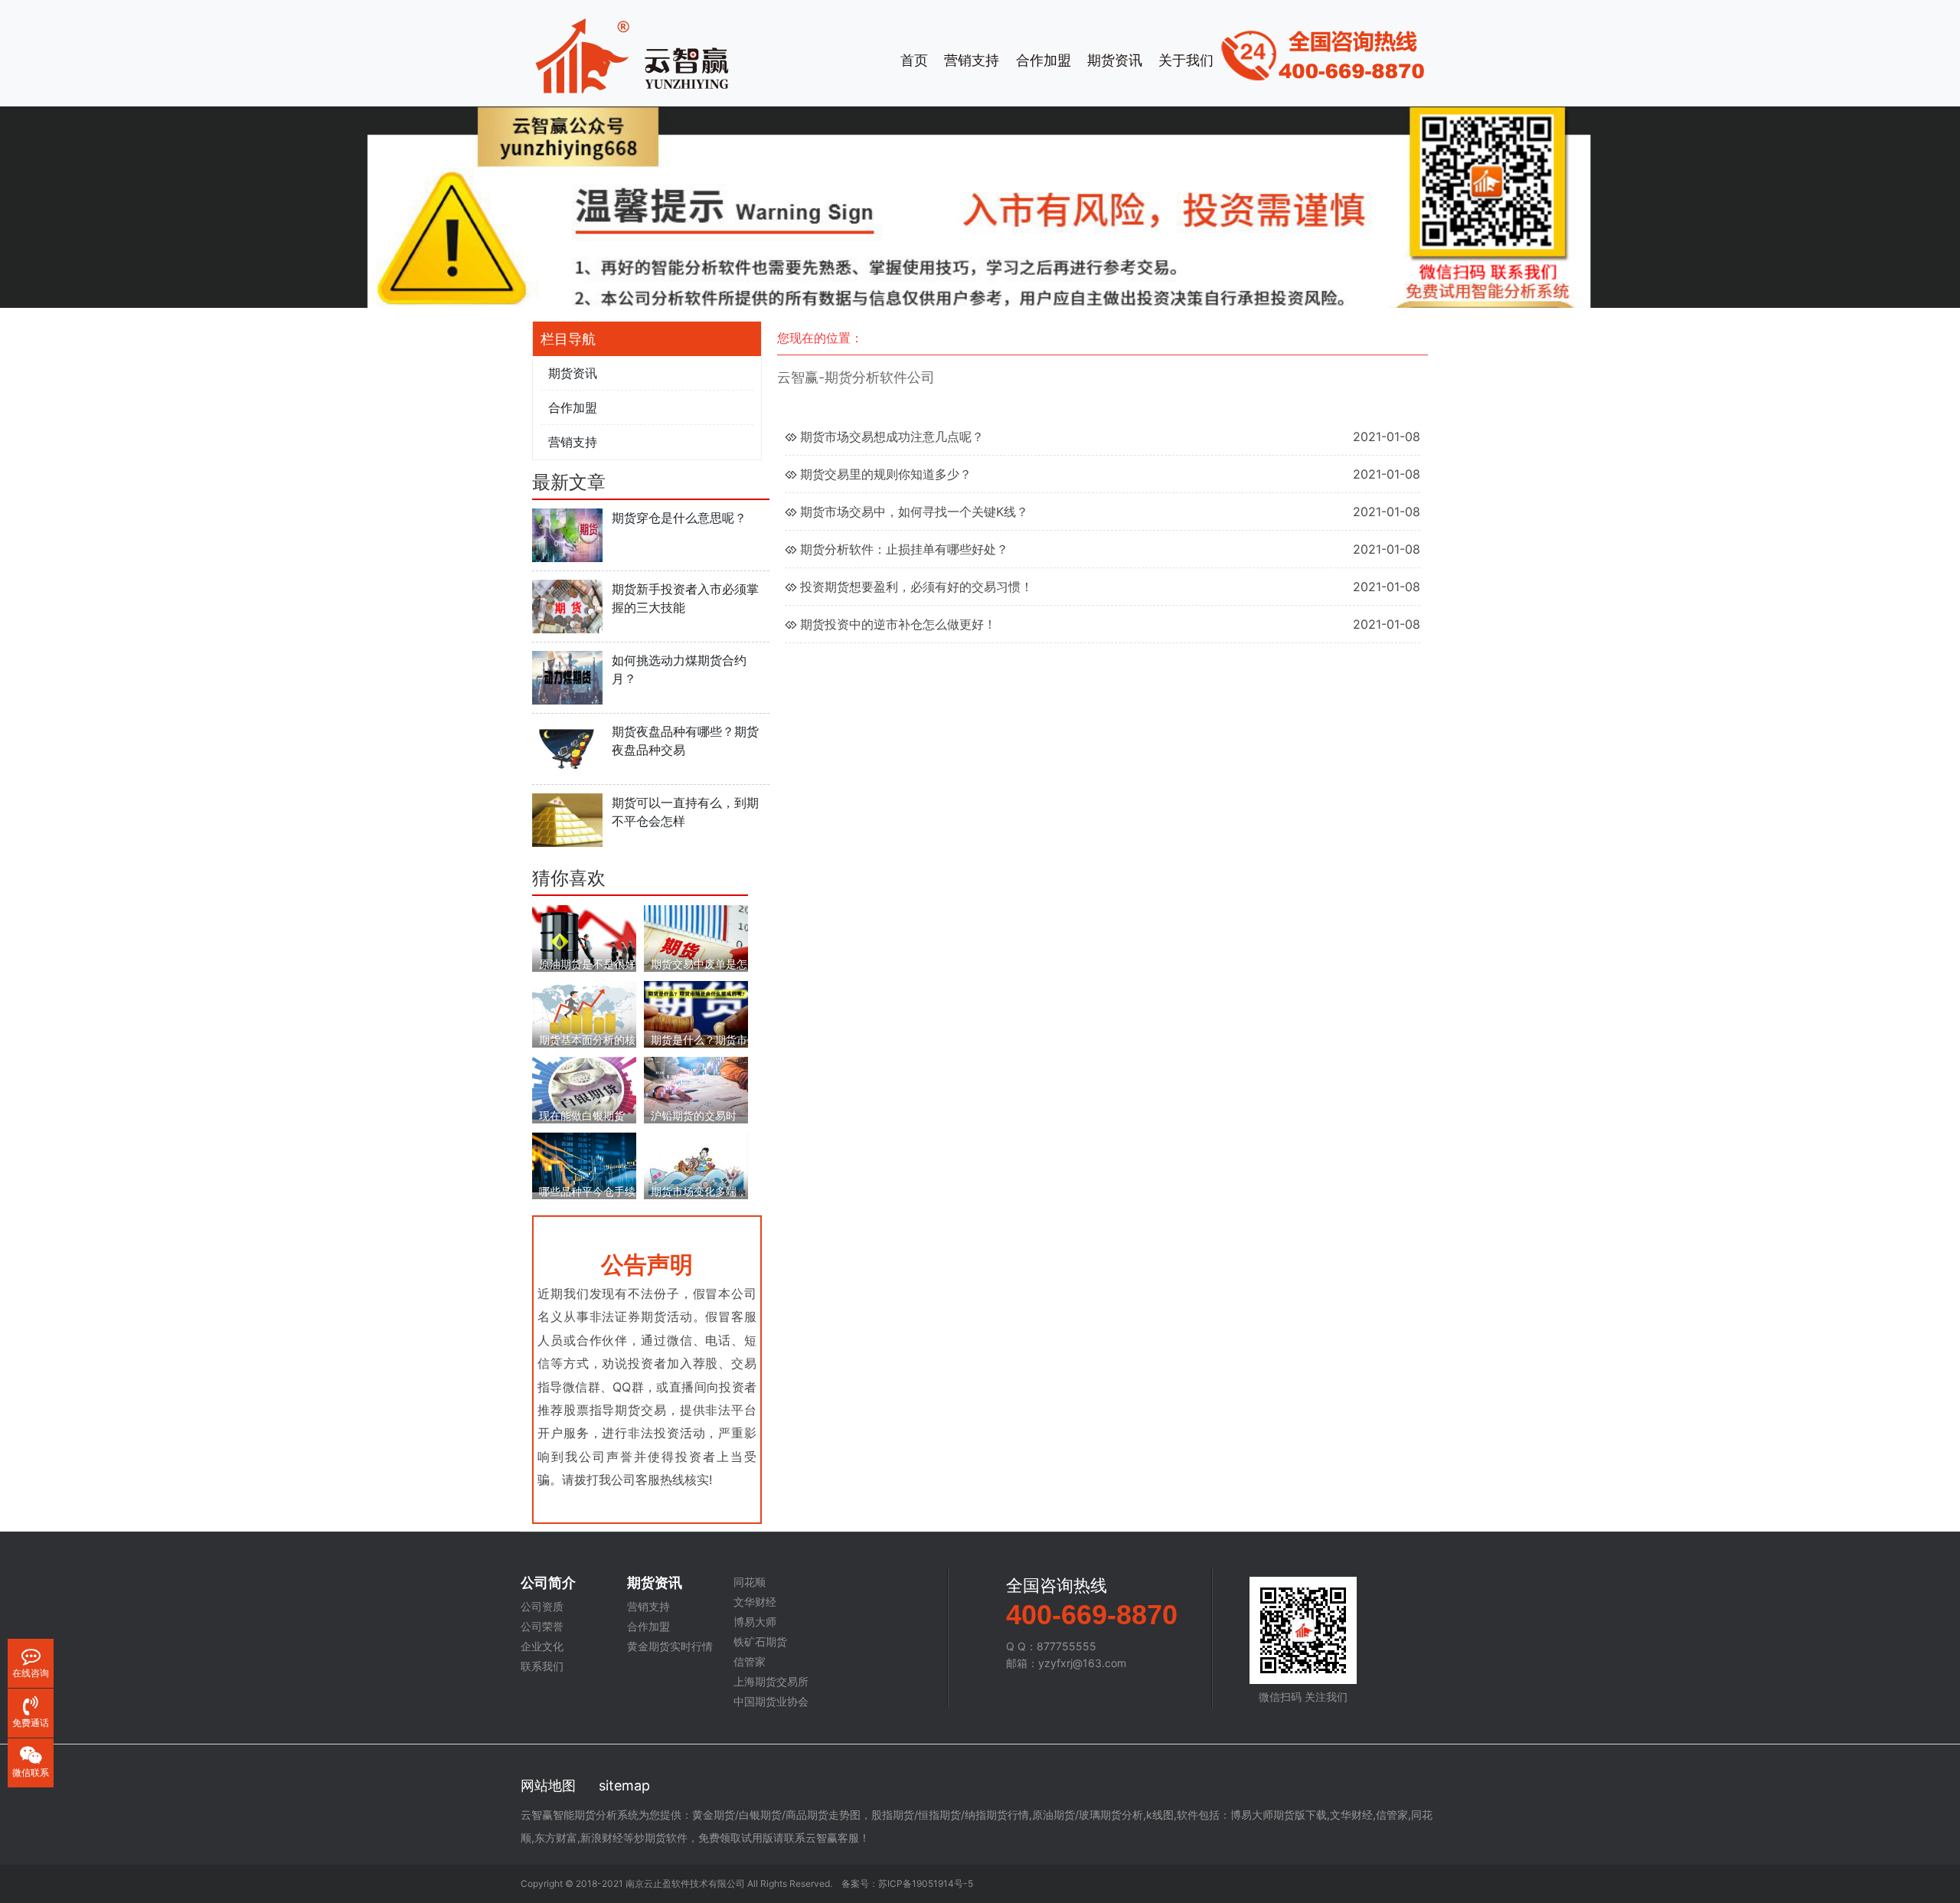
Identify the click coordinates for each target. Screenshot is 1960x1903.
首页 (914, 60)
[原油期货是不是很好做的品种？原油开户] (584, 936)
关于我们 (1186, 60)
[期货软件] (632, 54)
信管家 (750, 1662)
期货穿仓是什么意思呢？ (679, 518)
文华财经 (755, 1602)
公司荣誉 (542, 1627)
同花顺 (750, 1582)
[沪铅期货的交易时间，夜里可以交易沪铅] (696, 1086)
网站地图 (548, 1785)
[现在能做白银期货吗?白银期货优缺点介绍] (584, 1087)
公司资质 (542, 1607)
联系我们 (542, 1666)
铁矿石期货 (760, 1642)
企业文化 (542, 1646)
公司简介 (548, 1583)
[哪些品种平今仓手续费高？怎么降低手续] (584, 1161)
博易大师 (755, 1622)
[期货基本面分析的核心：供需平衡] (584, 1012)
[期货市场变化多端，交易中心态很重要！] (696, 1164)
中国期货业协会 (771, 1702)
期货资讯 (1115, 60)
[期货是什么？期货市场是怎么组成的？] (696, 1014)
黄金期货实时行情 (670, 1646)
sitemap (624, 1785)
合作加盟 (1044, 60)
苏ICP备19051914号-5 (926, 1883)
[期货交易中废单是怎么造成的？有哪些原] (696, 936)
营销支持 (972, 60)
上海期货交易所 (771, 1682)
